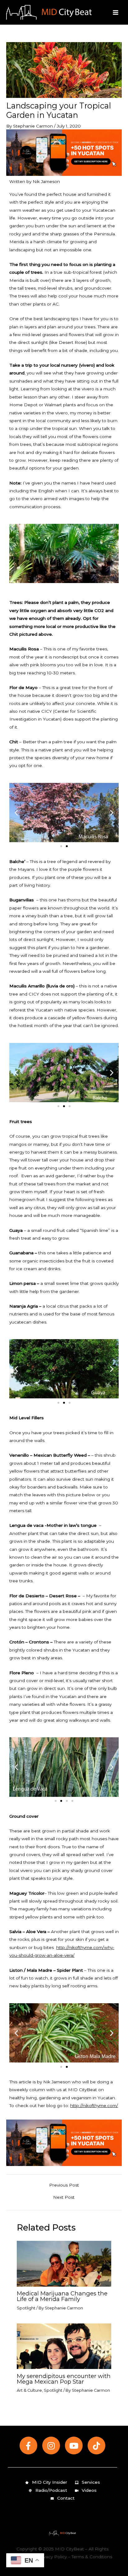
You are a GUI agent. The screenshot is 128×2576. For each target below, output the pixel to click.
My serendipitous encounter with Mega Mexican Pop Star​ (64, 2379)
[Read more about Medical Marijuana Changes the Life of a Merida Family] (64, 2263)
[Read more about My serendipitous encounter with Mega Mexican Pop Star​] (64, 2346)
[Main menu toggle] (116, 12)
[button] (16, 812)
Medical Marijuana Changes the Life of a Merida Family (62, 2296)
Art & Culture (29, 2390)
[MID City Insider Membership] (64, 152)
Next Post (64, 2197)
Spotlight (26, 2308)
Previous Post (64, 2185)
